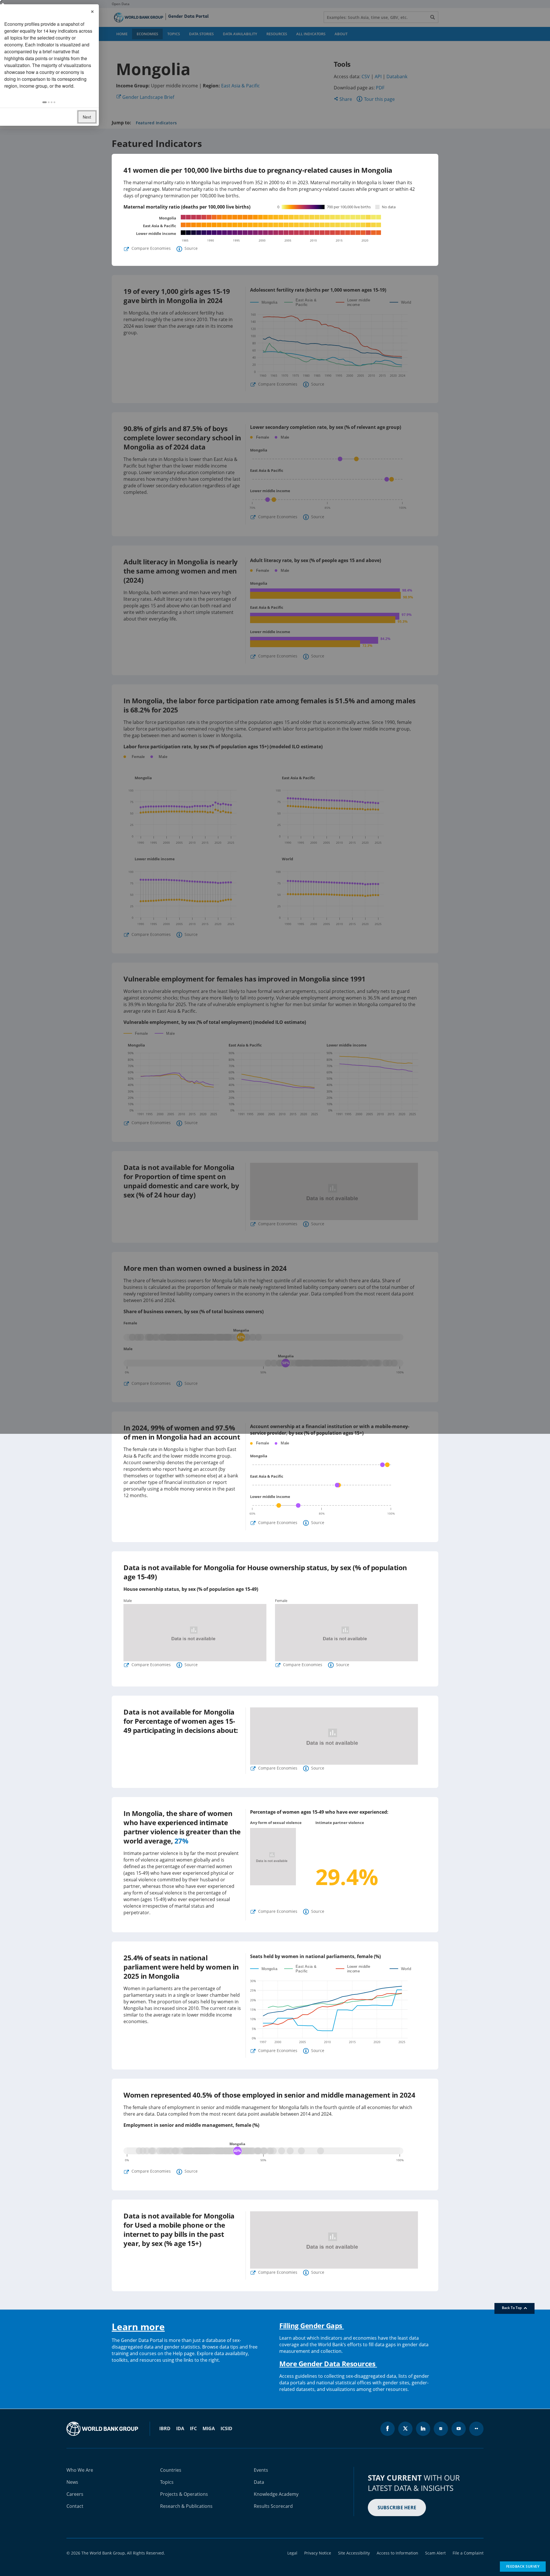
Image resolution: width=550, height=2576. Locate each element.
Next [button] (87, 117)
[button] (45, 102)
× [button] (92, 11)
